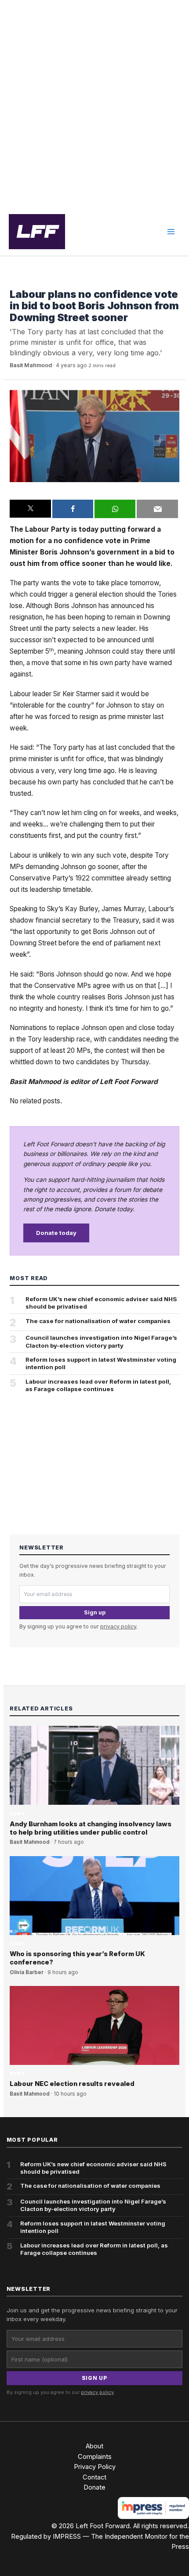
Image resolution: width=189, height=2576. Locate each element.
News (17, 281)
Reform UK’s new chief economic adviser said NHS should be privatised (101, 1303)
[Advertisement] (94, 104)
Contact (94, 2477)
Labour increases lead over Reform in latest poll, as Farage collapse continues (98, 1385)
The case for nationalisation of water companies (98, 1321)
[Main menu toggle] (171, 232)
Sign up (95, 1612)
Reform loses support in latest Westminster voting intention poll (101, 1363)
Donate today (56, 1233)
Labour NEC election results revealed (72, 2084)
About (94, 2446)
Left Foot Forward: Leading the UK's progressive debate (37, 232)
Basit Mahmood (31, 365)
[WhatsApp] (115, 509)
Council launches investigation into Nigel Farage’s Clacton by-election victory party (101, 1341)
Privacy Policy (95, 2467)
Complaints (95, 2457)
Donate (94, 2487)
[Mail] (157, 509)
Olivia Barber (27, 1972)
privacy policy (118, 1626)
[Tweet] (30, 509)
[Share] (73, 509)
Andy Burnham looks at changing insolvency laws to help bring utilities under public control (91, 1828)
